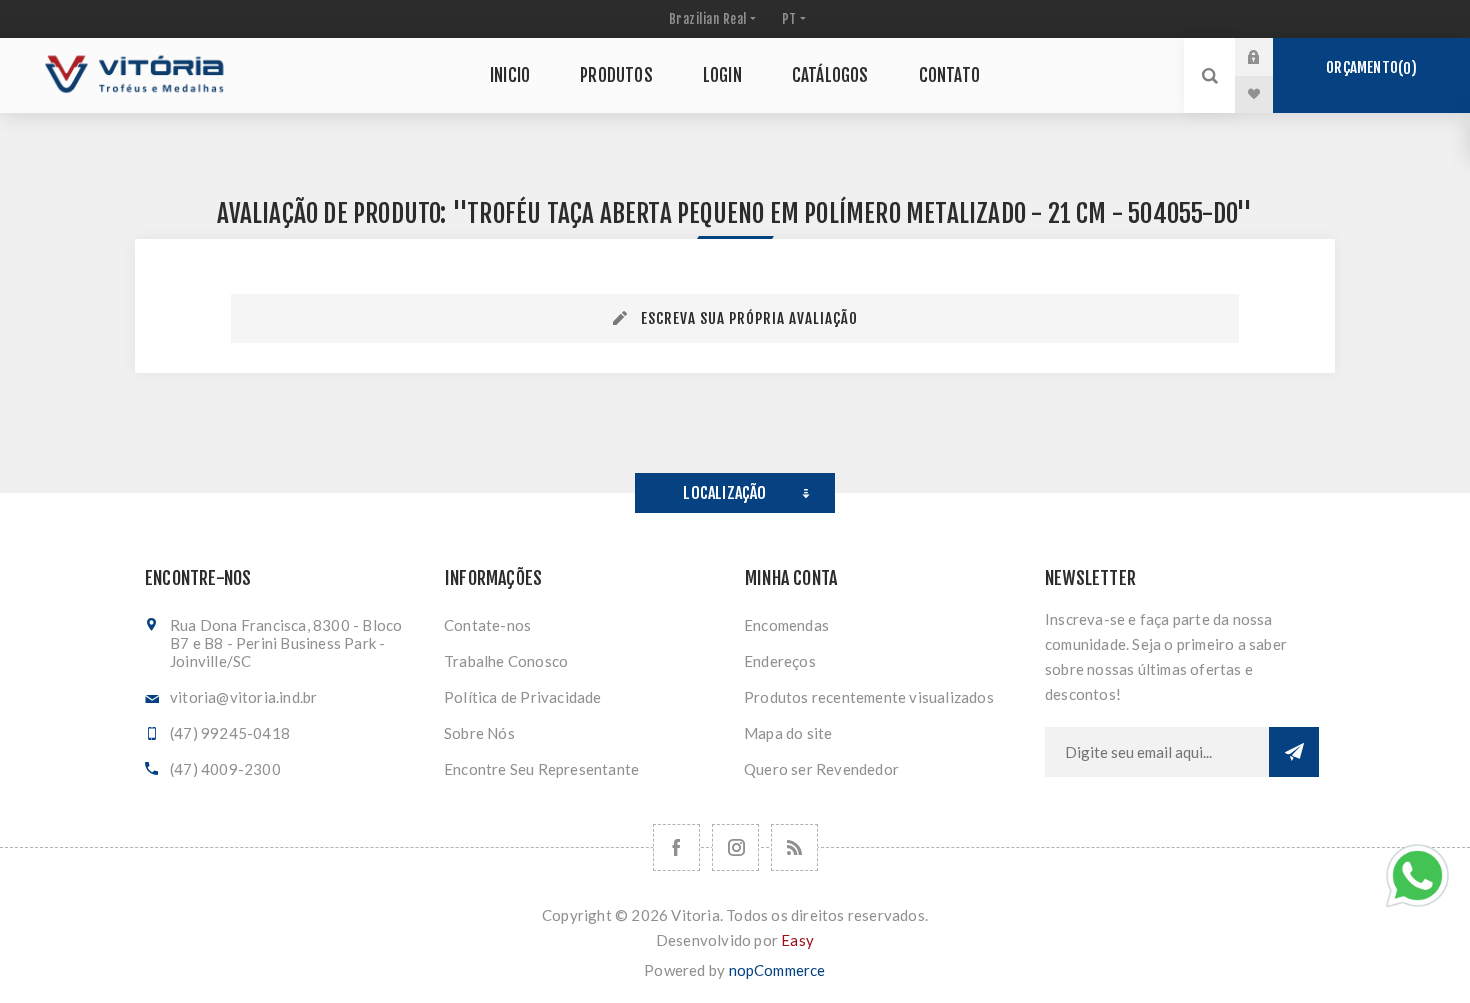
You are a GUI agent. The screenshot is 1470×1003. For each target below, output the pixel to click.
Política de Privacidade (523, 697)
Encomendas (786, 625)
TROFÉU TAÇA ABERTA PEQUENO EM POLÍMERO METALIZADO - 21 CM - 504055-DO (851, 213)
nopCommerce (777, 970)
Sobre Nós (479, 733)
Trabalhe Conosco (506, 661)
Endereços (780, 661)
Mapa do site (788, 733)
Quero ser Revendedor (821, 769)
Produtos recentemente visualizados (869, 697)
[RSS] (794, 847)
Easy (797, 940)
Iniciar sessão (1269, 57)
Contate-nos (487, 625)
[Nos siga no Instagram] (735, 847)
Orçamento (1368, 68)
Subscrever (1294, 752)
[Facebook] (676, 847)
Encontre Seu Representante (541, 769)
